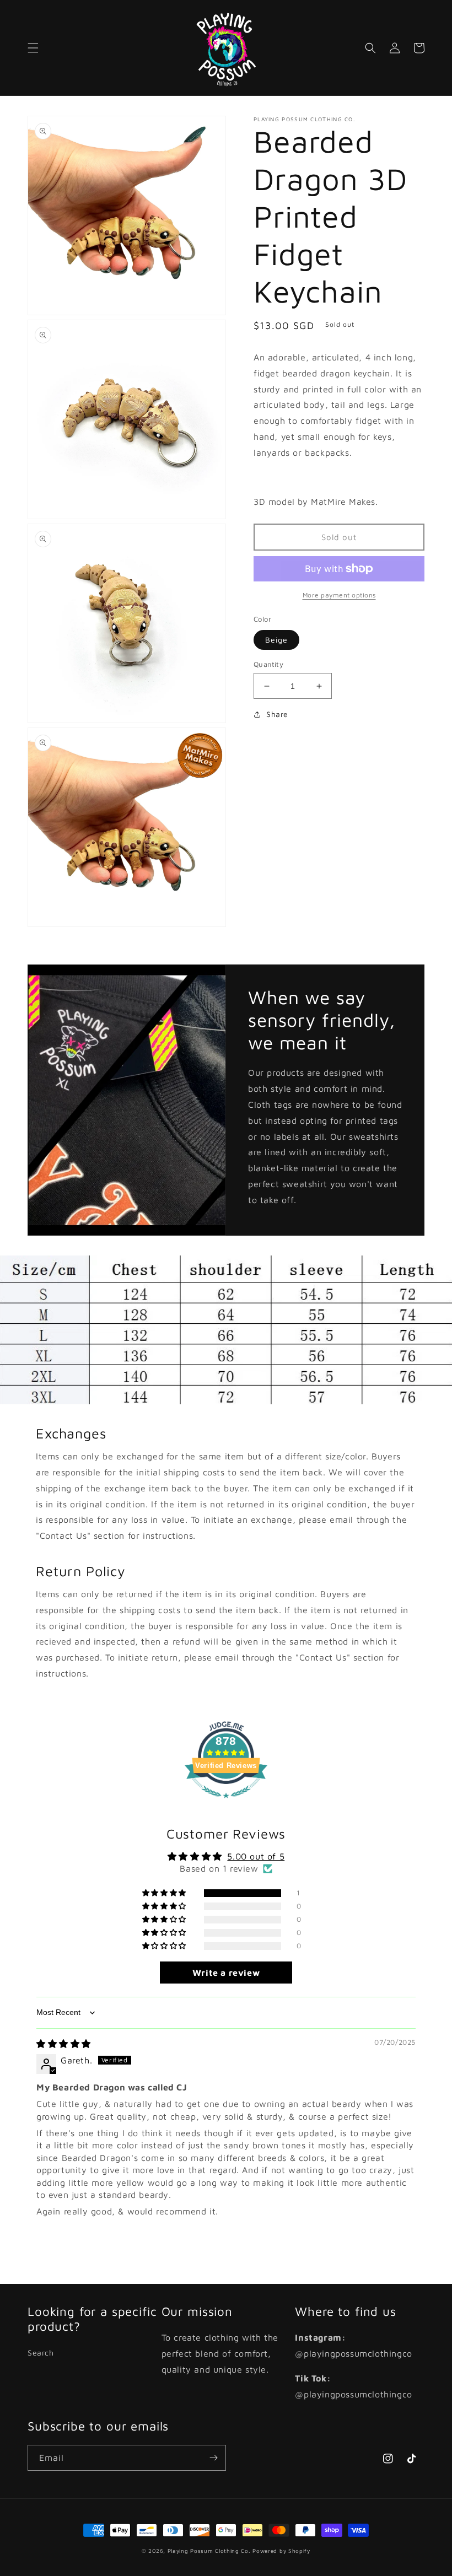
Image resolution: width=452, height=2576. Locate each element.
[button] (33, 48)
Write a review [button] (226, 1973)
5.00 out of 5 (256, 1856)
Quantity (268, 664)
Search (41, 2353)
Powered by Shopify (281, 2551)
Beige (276, 640)
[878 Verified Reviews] (226, 1803)
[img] (64, 2044)
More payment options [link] (339, 595)
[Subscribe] (213, 2458)
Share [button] (277, 714)
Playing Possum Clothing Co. (209, 2551)
